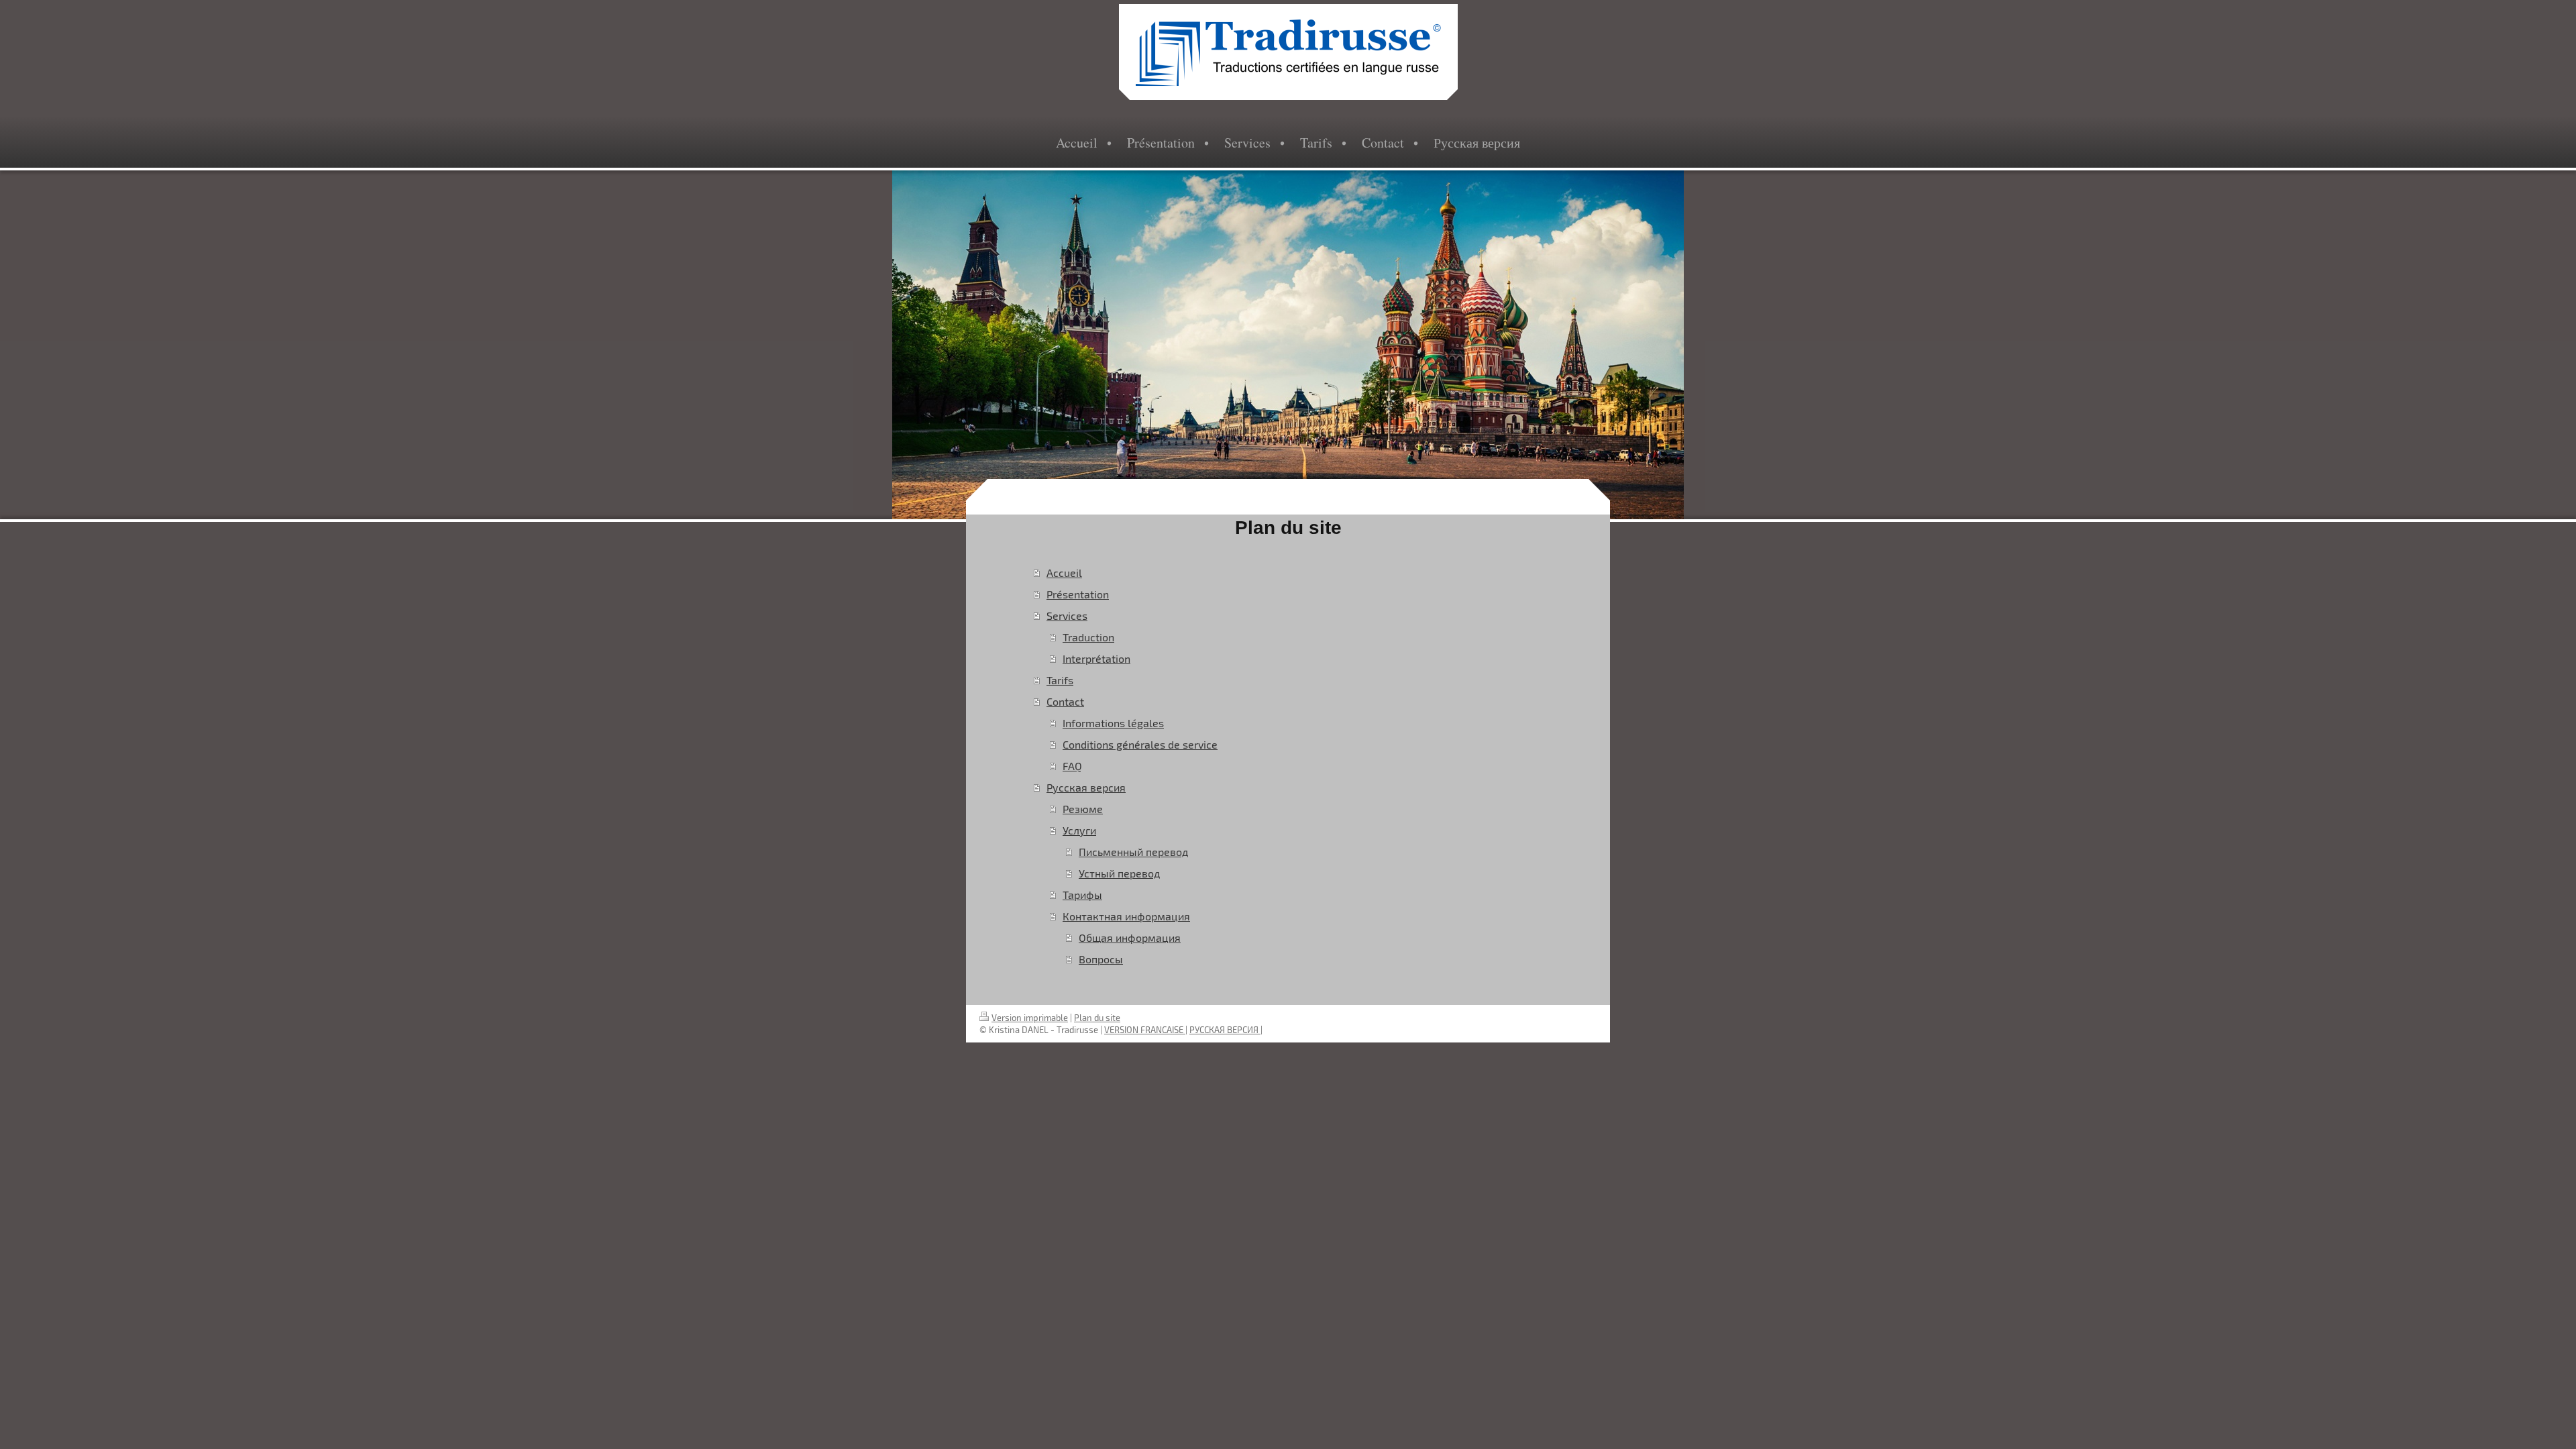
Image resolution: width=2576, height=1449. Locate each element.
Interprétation (1096, 658)
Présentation (1078, 594)
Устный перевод (1119, 873)
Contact (1065, 701)
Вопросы (1101, 959)
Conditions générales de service (1140, 744)
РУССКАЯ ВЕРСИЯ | (1226, 1030)
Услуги (1079, 830)
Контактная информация (1126, 916)
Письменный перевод (1133, 852)
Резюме (1083, 809)
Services (1067, 615)
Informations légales (1113, 723)
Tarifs (1060, 680)
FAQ (1072, 766)
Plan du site (1097, 1018)
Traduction (1088, 637)
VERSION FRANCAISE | (1146, 1030)
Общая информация (1130, 937)
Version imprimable (1030, 1018)
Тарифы (1082, 895)
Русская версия (1086, 787)
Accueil (1064, 573)
